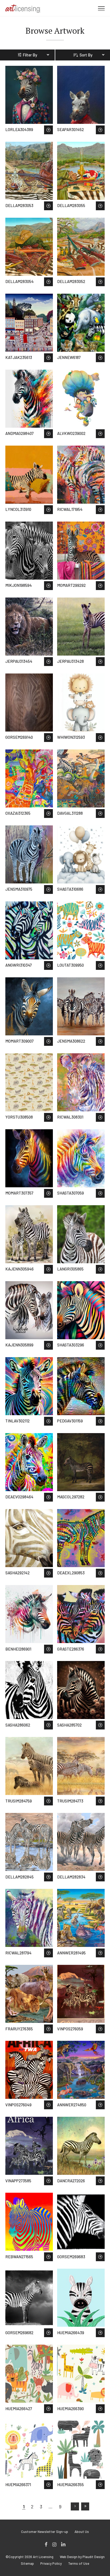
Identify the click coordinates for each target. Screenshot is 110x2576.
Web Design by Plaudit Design (82, 2557)
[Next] (75, 2506)
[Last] (85, 2506)
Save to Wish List (48, 130)
